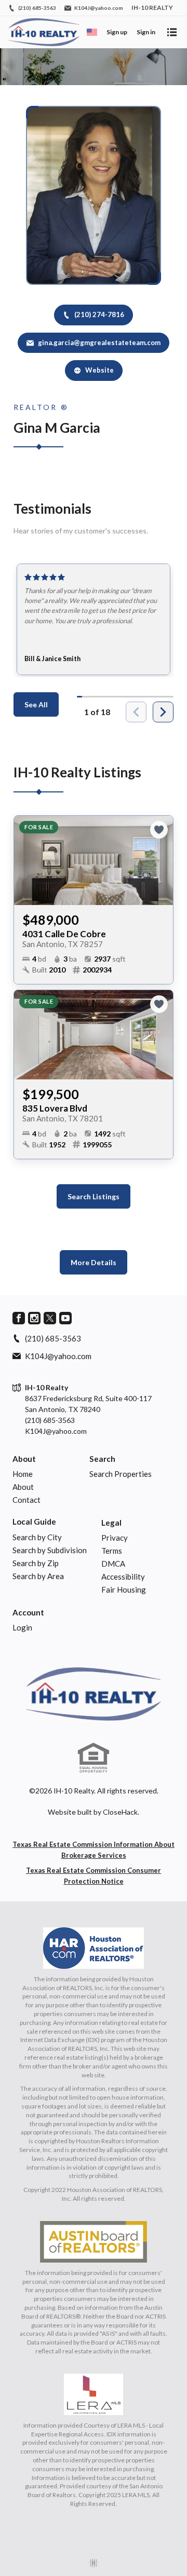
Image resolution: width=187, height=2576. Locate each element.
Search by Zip (36, 1563)
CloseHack (120, 1812)
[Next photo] (161, 860)
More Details (94, 1262)
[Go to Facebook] (19, 1318)
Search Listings (94, 1196)
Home (23, 1474)
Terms (112, 1551)
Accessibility (123, 1577)
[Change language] (92, 32)
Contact (26, 1500)
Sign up (117, 32)
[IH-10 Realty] (94, 1694)
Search (102, 1459)
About (24, 1459)
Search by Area (38, 1576)
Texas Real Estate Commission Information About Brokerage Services (94, 1850)
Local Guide (34, 1522)
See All (36, 704)
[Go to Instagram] (34, 1318)
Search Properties (121, 1474)
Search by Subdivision (50, 1550)
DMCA (113, 1564)
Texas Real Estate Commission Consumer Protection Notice (94, 1876)
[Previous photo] (26, 860)
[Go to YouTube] (65, 1318)
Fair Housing (124, 1590)
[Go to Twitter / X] (50, 1318)
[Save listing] (159, 830)
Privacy (115, 1538)
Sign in (146, 32)
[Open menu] (172, 32)
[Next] (163, 712)
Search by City (37, 1537)
